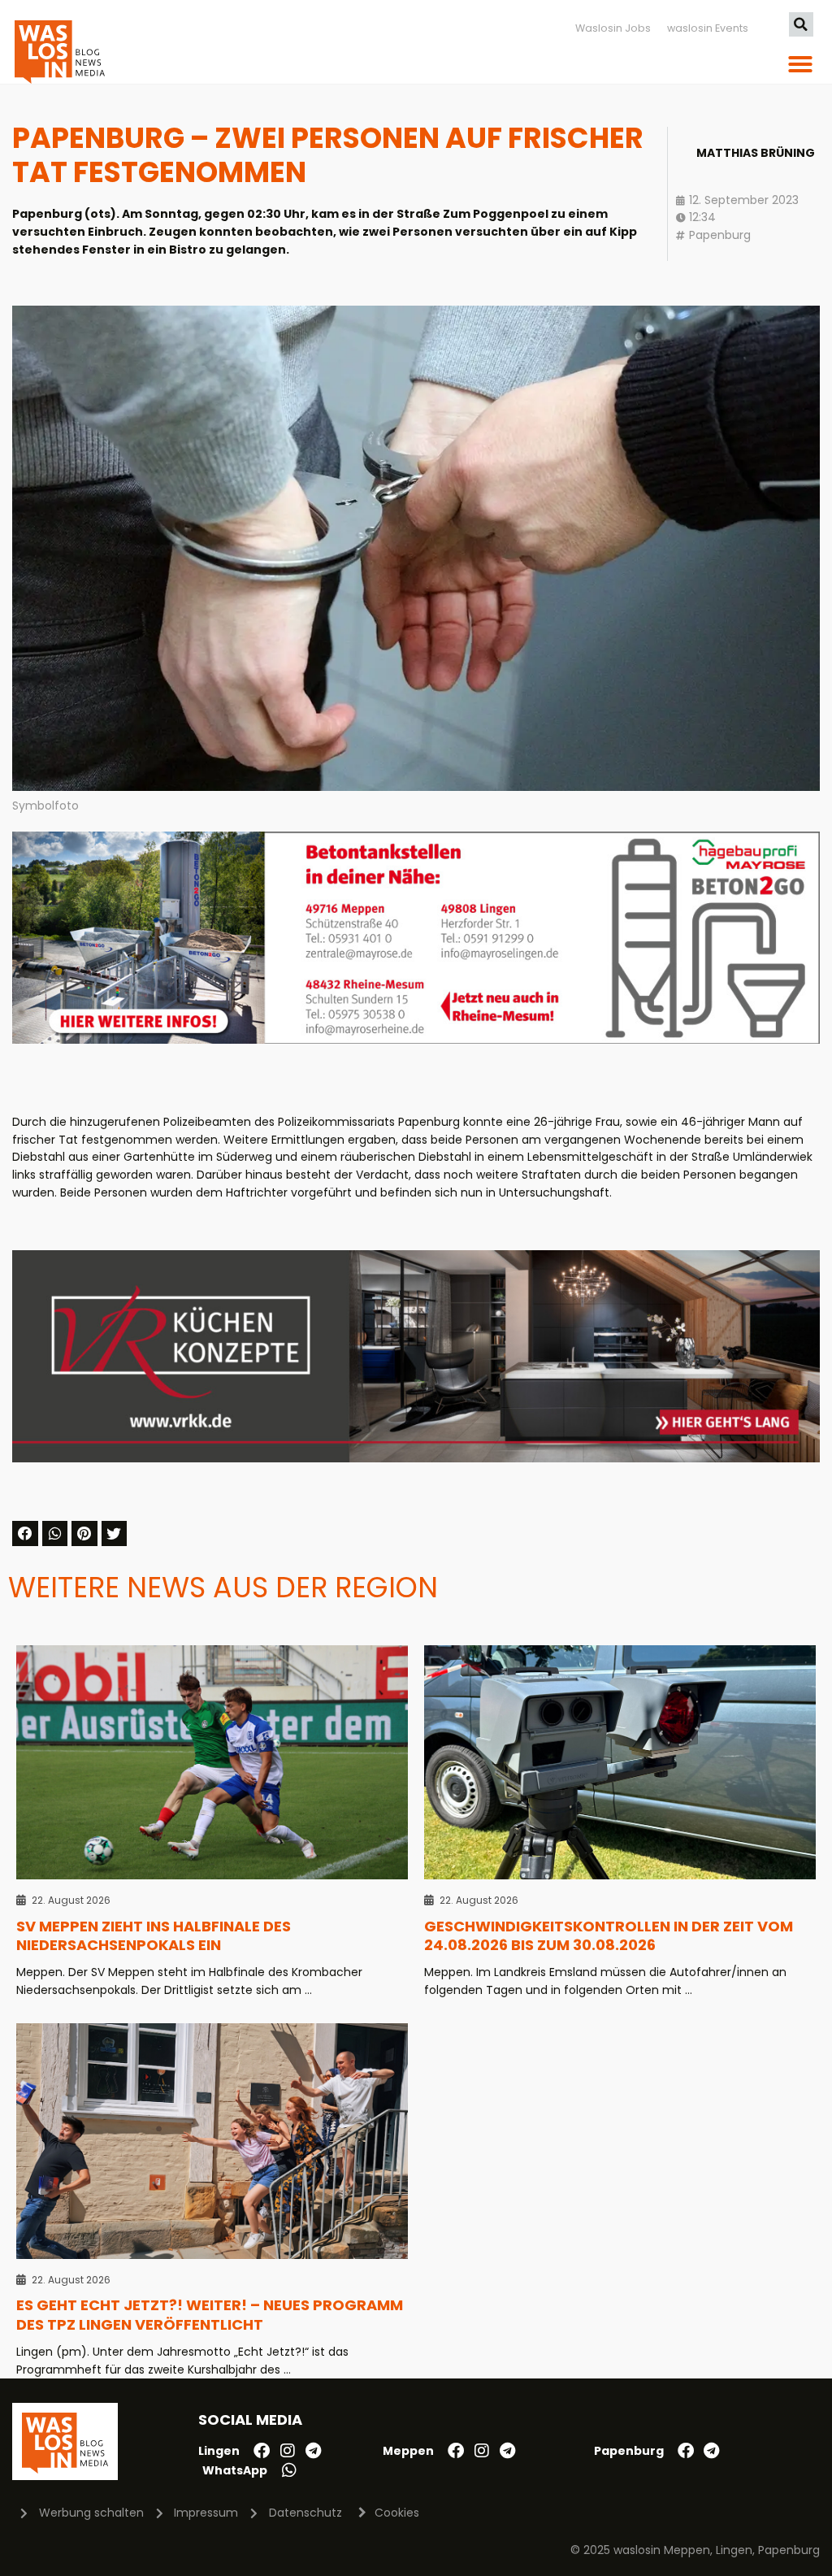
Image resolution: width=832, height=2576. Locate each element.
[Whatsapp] (289, 2470)
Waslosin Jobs (613, 28)
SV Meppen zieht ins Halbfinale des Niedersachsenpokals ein (154, 1936)
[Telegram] (314, 2451)
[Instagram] (288, 2451)
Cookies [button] (397, 2513)
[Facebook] (262, 2451)
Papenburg (720, 235)
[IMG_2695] (416, 1040)
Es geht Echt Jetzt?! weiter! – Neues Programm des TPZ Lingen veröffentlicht (210, 2315)
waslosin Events (708, 28)
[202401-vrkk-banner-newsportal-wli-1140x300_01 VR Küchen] (416, 1458)
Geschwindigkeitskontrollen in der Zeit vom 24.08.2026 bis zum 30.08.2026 (609, 1936)
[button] (801, 24)
